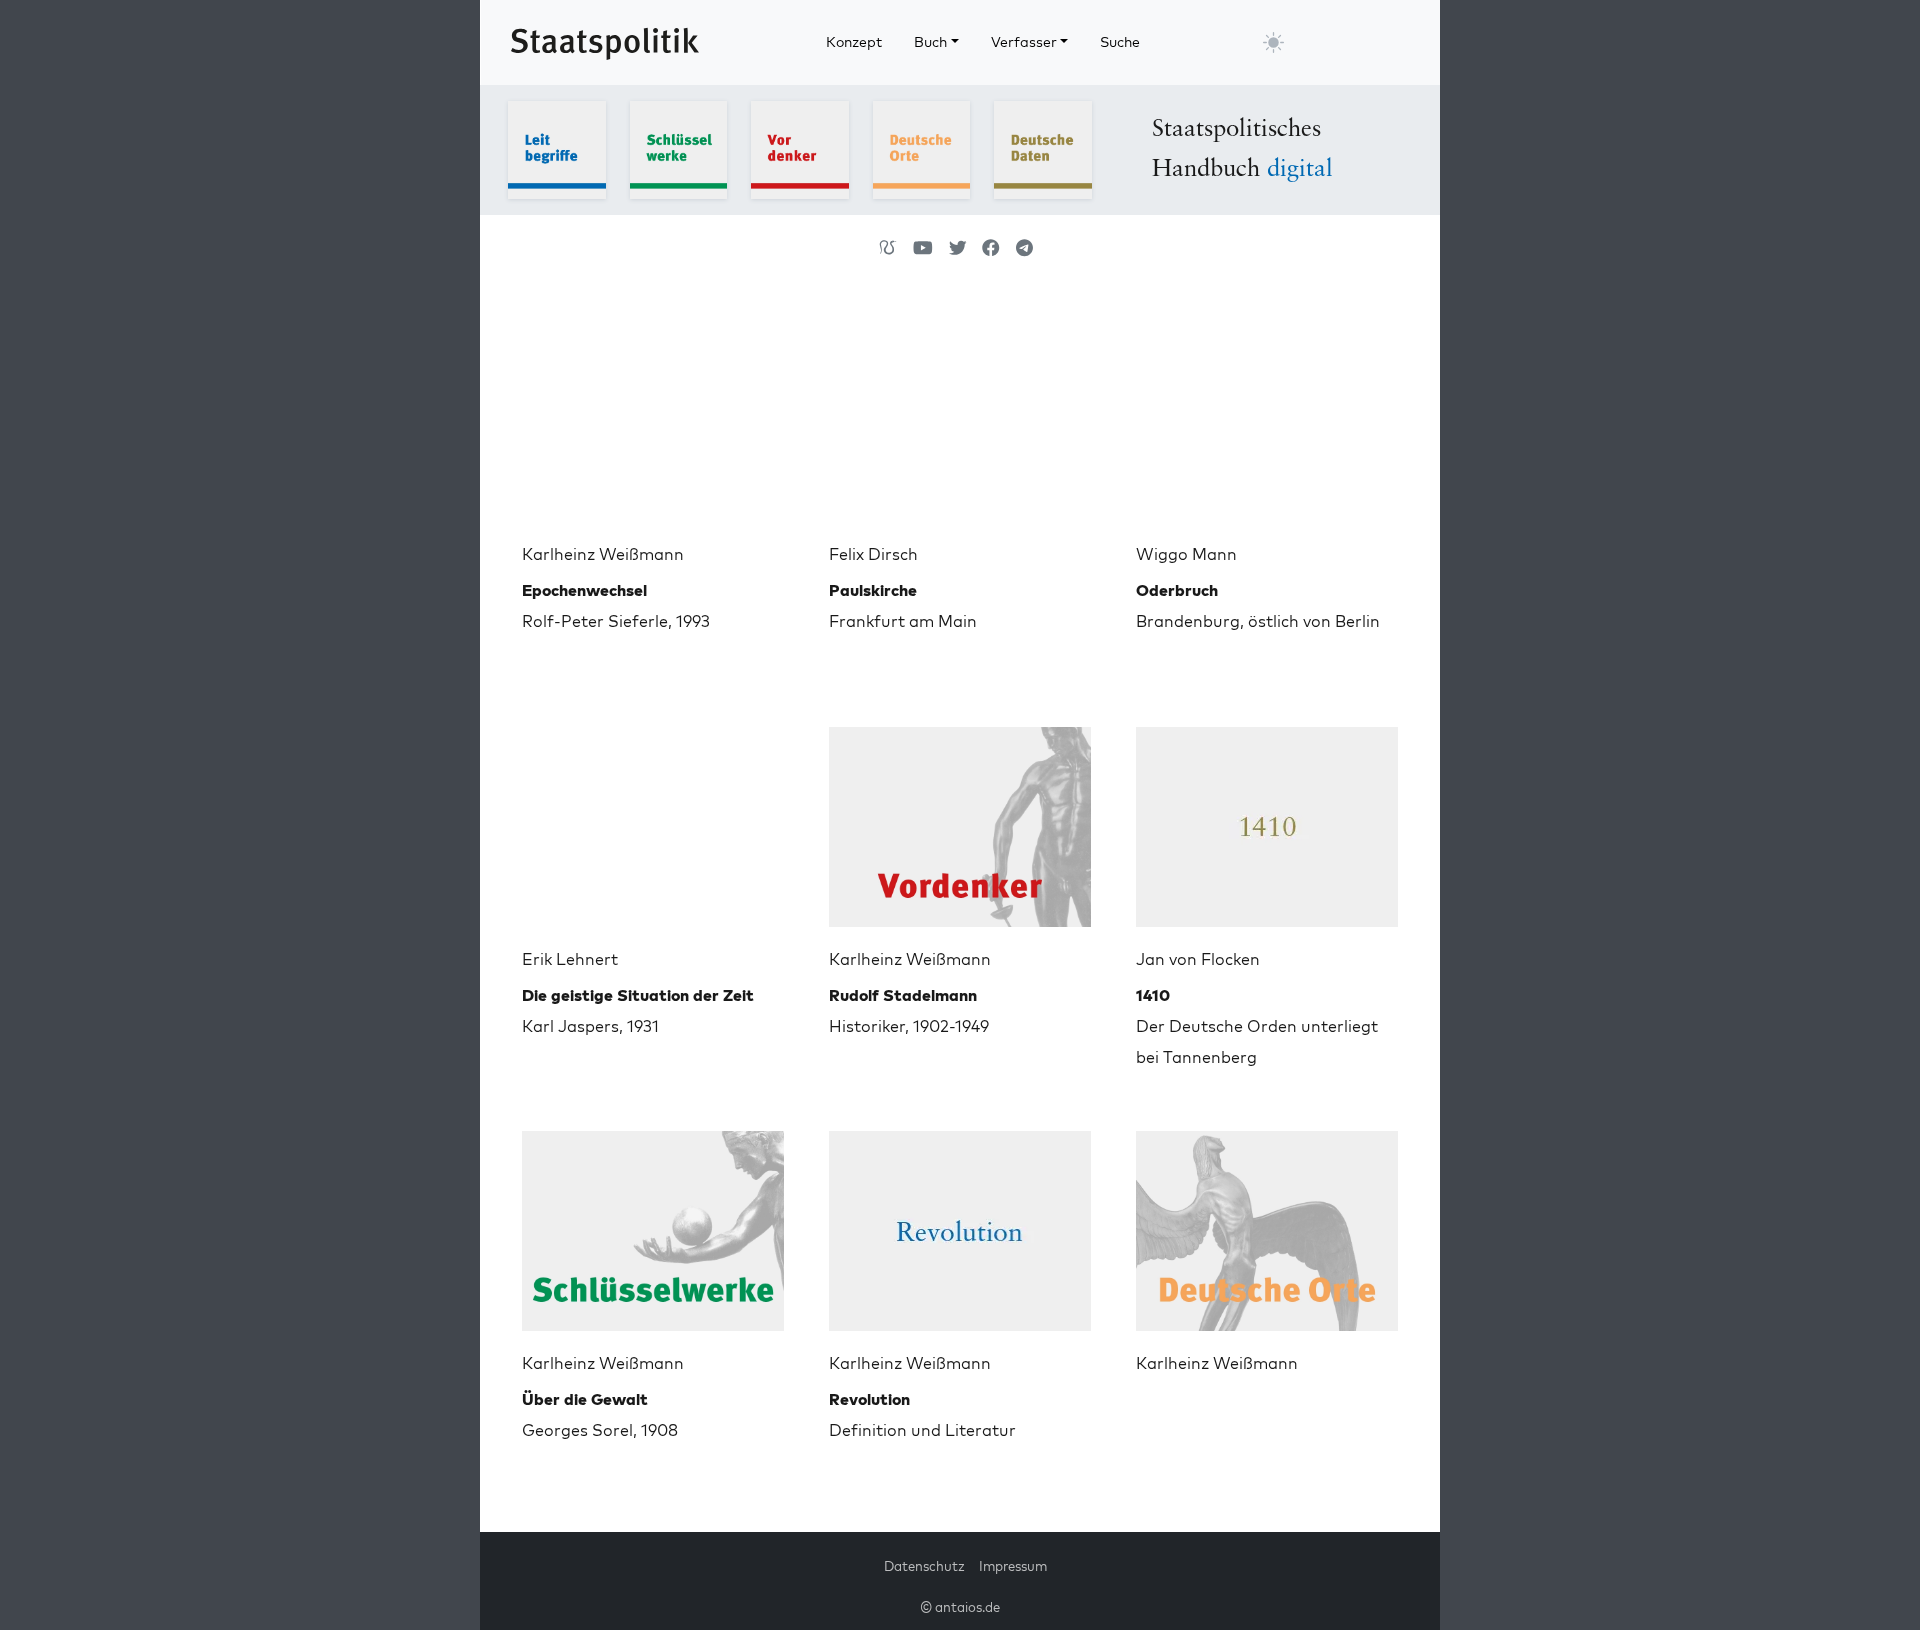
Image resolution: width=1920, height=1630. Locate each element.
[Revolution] (960, 1223)
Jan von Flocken (1198, 959)
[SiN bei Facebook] (991, 248)
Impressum (1013, 1566)
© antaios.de (960, 1607)
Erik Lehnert (570, 959)
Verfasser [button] (1024, 42)
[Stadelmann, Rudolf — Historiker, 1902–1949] (960, 819)
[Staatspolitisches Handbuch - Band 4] (922, 148)
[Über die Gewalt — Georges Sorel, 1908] (653, 1223)
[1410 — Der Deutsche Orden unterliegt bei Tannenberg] (1267, 819)
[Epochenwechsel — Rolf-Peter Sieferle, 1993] (653, 414)
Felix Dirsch (873, 554)
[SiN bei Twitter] (958, 248)
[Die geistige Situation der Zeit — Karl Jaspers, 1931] (653, 819)
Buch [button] (930, 42)
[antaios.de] (888, 248)
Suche (1120, 42)
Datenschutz (924, 1566)
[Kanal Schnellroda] (923, 248)
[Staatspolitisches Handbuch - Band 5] (1043, 148)
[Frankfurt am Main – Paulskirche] (960, 414)
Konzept (854, 42)
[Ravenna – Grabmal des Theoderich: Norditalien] (1267, 1223)
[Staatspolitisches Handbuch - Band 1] (557, 148)
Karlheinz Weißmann (603, 554)
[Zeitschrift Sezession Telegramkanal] (1024, 248)
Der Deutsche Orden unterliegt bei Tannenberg (1257, 1026)
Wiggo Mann (1186, 554)
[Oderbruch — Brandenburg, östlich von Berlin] (1267, 414)
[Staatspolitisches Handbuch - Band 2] (679, 148)
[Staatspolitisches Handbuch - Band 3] (800, 148)
